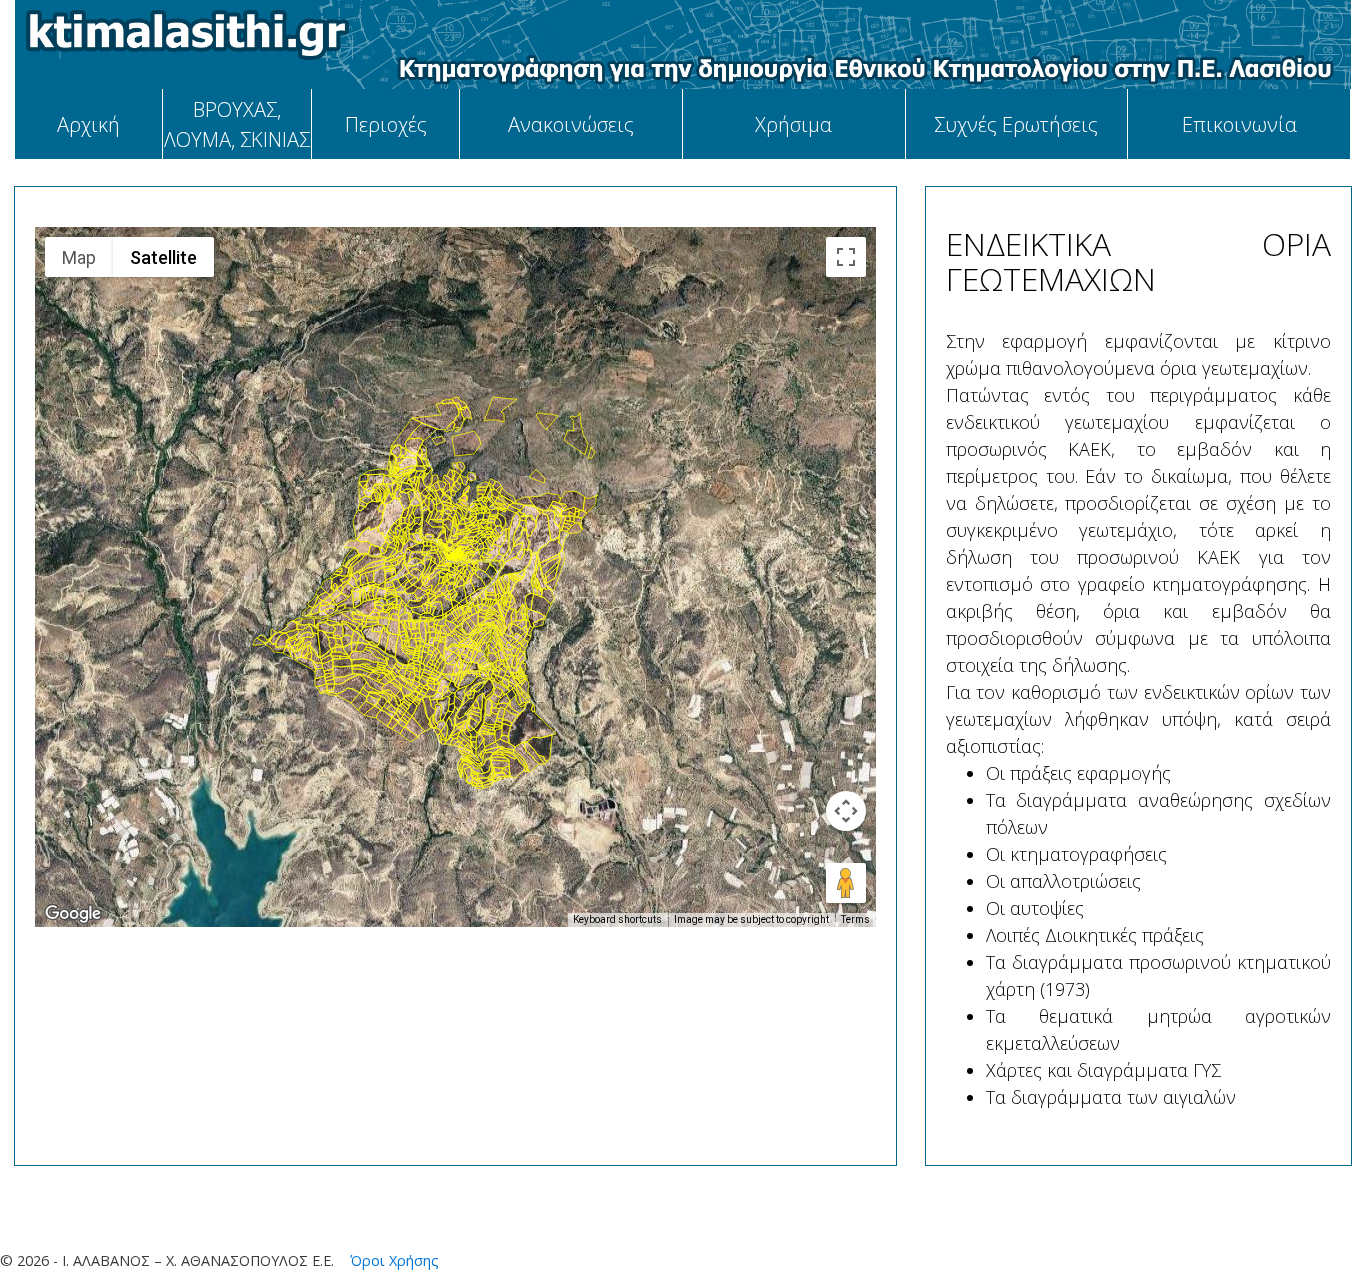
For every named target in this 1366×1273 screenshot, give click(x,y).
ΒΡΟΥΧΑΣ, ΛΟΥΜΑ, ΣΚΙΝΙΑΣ (237, 124)
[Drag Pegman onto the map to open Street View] (846, 883)
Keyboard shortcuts (617, 919)
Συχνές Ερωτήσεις (1016, 124)
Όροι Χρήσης (392, 1260)
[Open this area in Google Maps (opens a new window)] (73, 914)
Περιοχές (386, 124)
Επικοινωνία (1239, 124)
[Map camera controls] (846, 811)
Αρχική (88, 124)
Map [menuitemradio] (79, 257)
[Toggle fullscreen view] (846, 257)
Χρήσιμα (793, 124)
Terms (855, 919)
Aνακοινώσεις (571, 124)
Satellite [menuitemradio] (163, 257)
